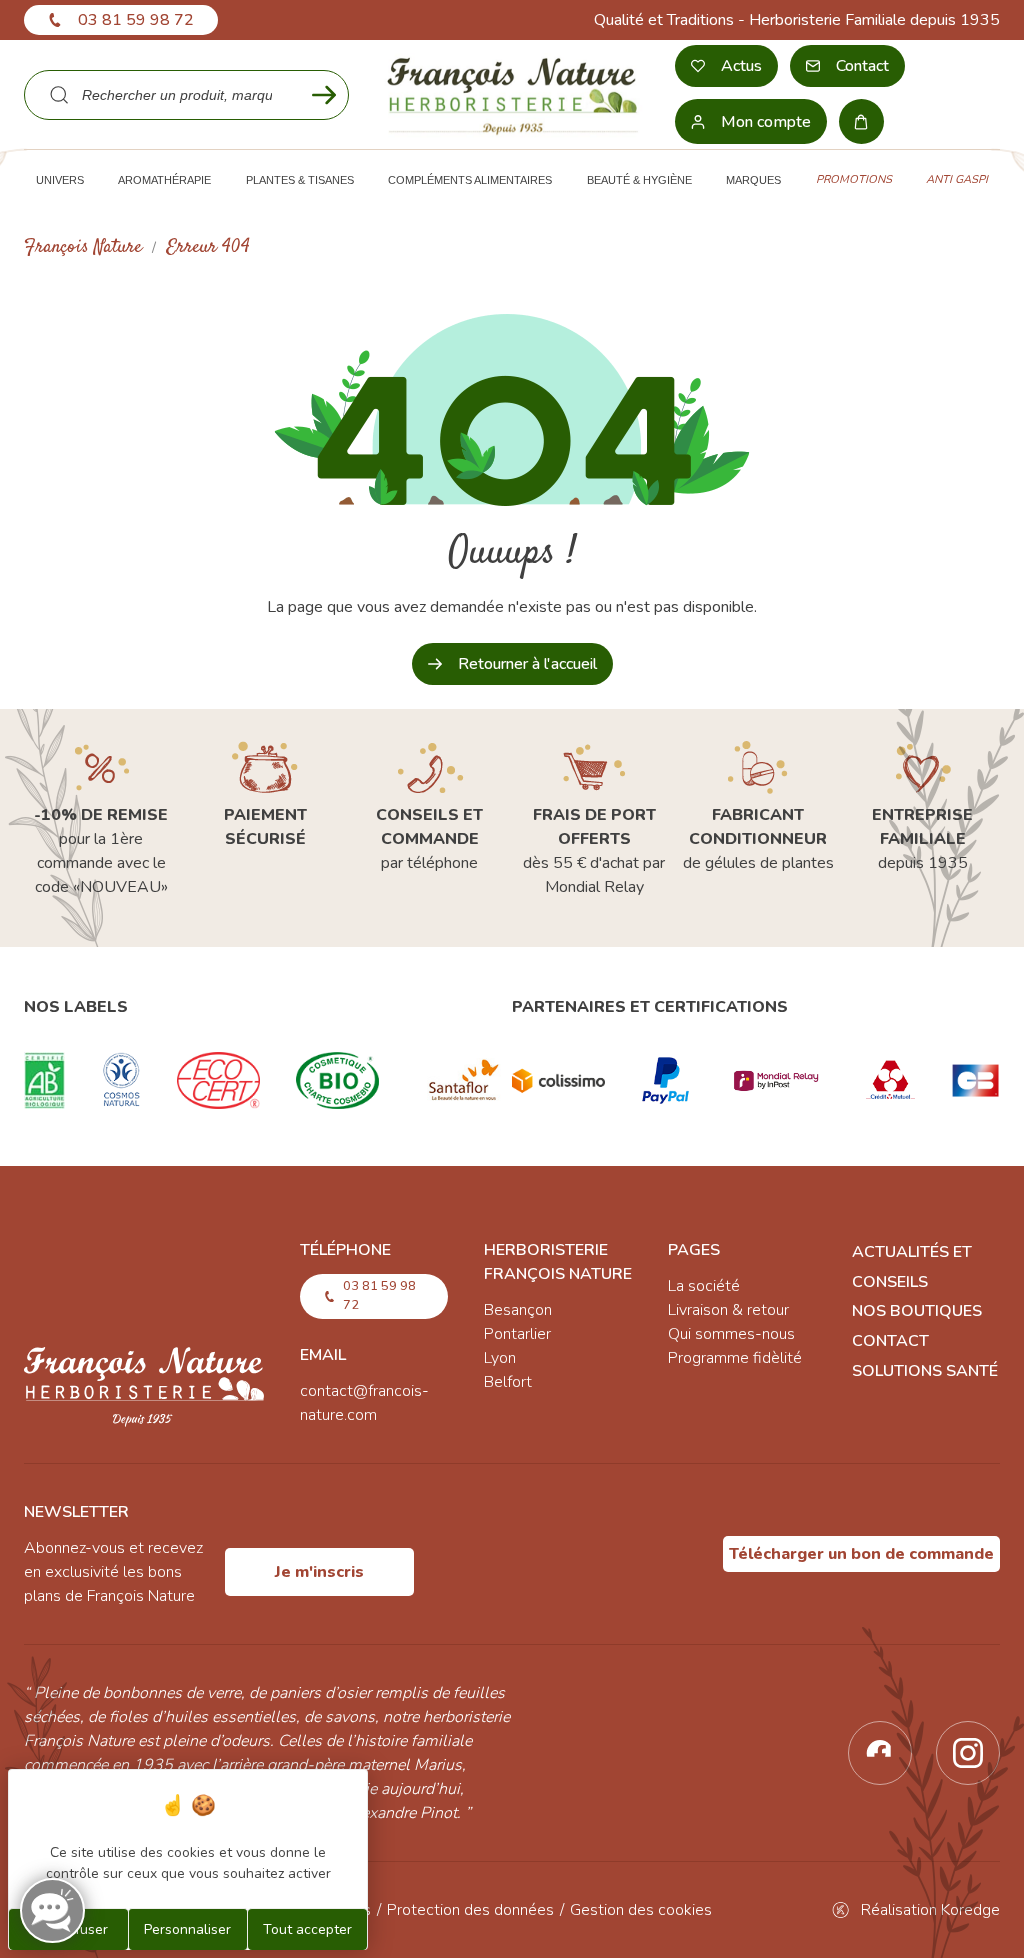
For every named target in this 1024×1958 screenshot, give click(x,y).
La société (704, 1286)
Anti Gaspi (957, 179)
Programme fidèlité (735, 1358)
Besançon (518, 1310)
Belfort (508, 1382)
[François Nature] (511, 94)
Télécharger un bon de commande (861, 1554)
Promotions (854, 179)
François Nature (83, 247)
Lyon (500, 1358)
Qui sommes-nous (731, 1334)
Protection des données (470, 1910)
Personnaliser (187, 1929)
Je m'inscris (319, 1572)
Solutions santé (925, 1371)
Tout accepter (307, 1929)
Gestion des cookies (641, 1910)
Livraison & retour (728, 1310)
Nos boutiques (917, 1311)
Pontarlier (517, 1334)
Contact (890, 1341)
